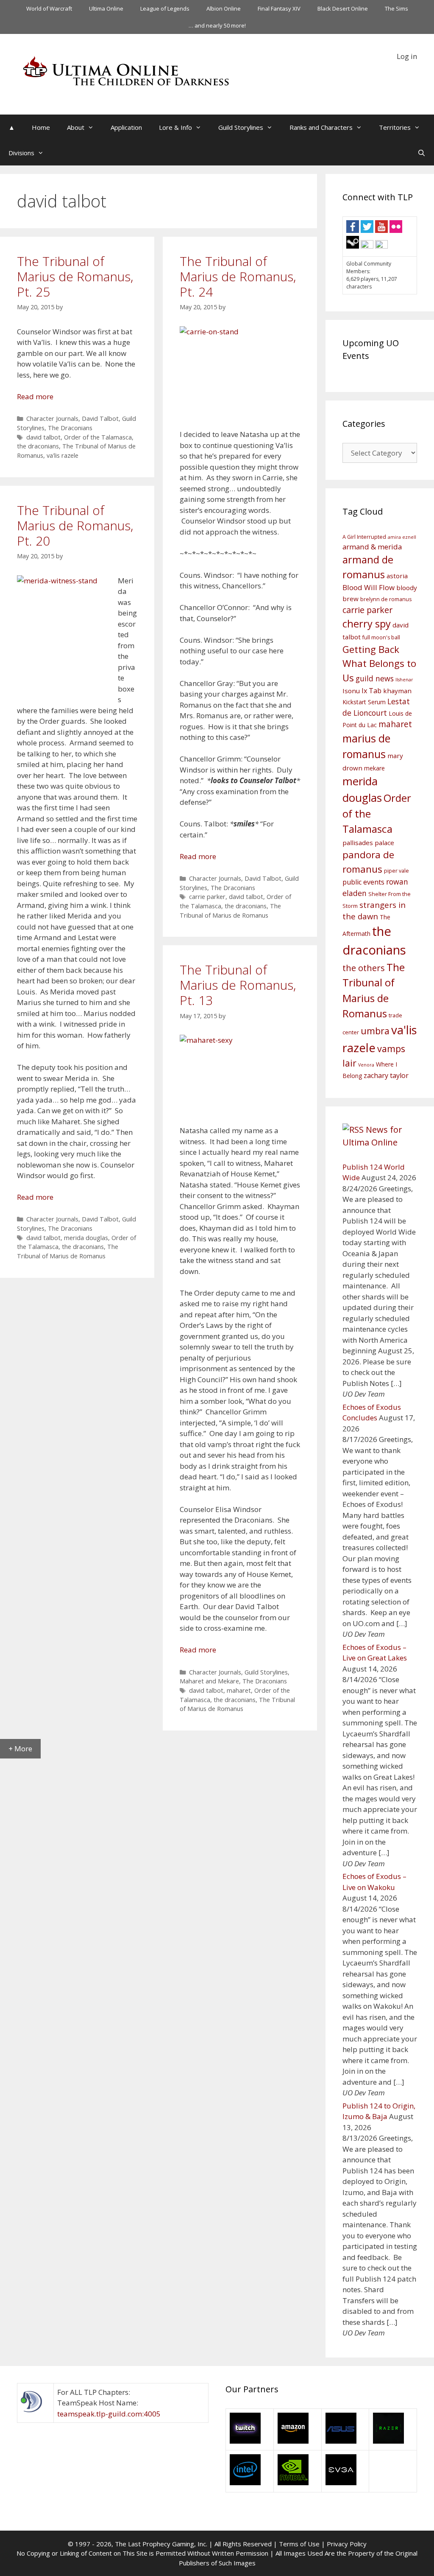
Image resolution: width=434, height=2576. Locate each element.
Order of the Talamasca (98, 437)
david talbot (43, 437)
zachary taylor (386, 1075)
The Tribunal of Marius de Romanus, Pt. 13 (238, 985)
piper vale (396, 871)
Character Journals (52, 419)
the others (364, 968)
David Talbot (100, 419)
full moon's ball (381, 637)
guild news (375, 678)
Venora (366, 1065)
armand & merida (372, 547)
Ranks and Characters (321, 127)
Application (126, 127)
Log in (407, 56)
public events (363, 882)
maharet (239, 1690)
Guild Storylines (241, 127)
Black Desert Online (343, 8)
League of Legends (165, 8)
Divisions (21, 153)
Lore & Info (175, 127)
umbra (375, 1031)
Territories (395, 127)
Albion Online (224, 8)
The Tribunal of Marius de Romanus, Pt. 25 (75, 276)
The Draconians (70, 428)
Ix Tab (371, 691)
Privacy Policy (347, 2544)
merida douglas (86, 1238)
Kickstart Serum (364, 702)
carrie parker (207, 897)
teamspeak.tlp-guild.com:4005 (109, 2414)
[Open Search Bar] (421, 153)
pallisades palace (368, 843)
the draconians (38, 446)
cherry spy (367, 624)
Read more (35, 396)
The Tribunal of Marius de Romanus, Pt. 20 (75, 525)
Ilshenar (404, 680)
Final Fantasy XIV (279, 8)
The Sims (396, 8)
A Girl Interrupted (364, 537)
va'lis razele (63, 455)
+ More (20, 1749)
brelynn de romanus (386, 599)
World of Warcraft (49, 8)
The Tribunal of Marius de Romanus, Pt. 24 (238, 276)
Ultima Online (106, 8)
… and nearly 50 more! (217, 25)
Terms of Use (299, 2544)
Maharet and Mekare (209, 1681)
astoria (397, 576)
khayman (397, 691)
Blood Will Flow (369, 587)
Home (41, 127)
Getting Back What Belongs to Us (379, 664)
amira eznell (402, 537)
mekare (374, 768)
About (76, 127)
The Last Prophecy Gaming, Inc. (161, 2544)
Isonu (351, 691)
